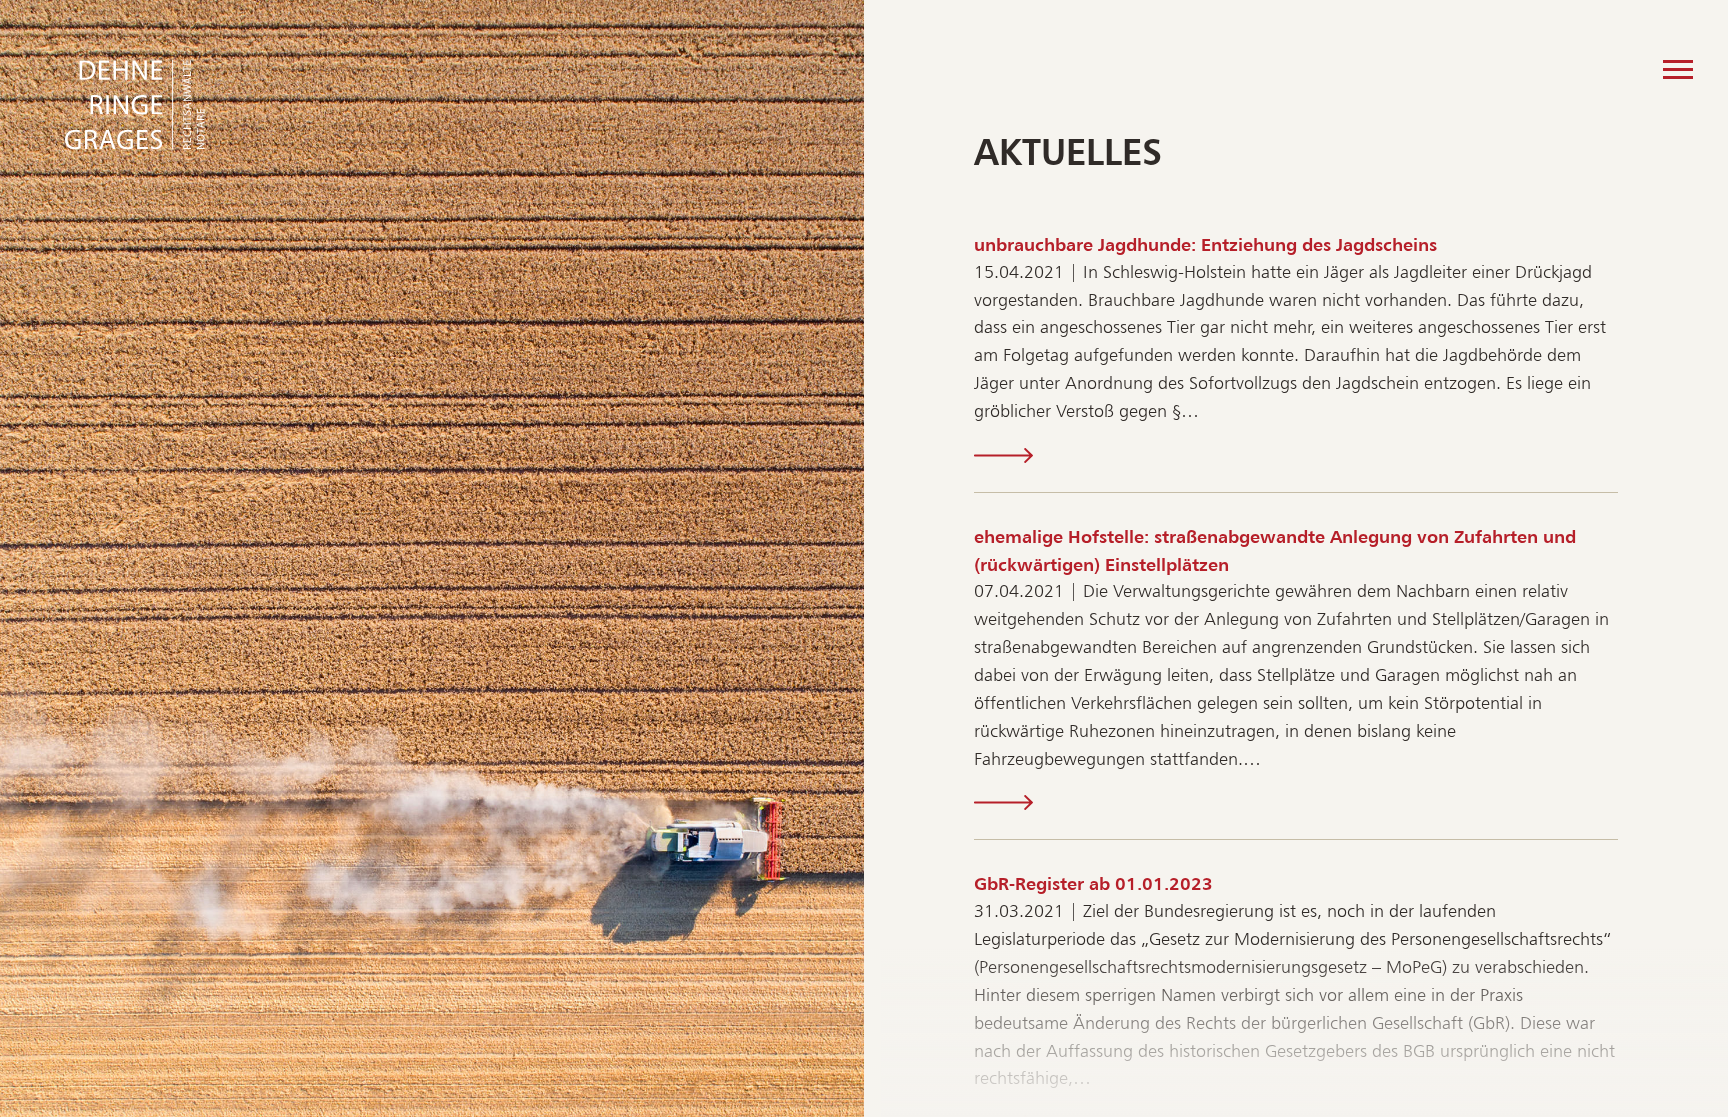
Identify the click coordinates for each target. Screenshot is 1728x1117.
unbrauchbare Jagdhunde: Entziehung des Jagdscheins (1205, 244)
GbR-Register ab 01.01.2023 (1093, 883)
